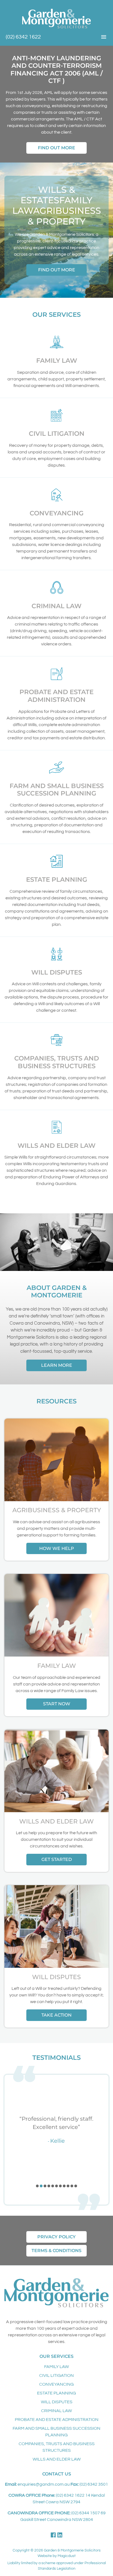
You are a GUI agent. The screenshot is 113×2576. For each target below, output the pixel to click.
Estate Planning (56, 2393)
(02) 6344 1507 (86, 2513)
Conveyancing (56, 2384)
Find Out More (56, 148)
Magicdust (67, 2556)
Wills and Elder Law (57, 2459)
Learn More (57, 1365)
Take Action (56, 2015)
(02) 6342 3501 (94, 2484)
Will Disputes (57, 2402)
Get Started (57, 1859)
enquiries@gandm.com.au (44, 2484)
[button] (37, 2186)
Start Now (57, 1704)
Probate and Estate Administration (57, 2420)
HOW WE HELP (57, 1548)
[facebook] (53, 2535)
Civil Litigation (56, 2375)
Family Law (56, 2367)
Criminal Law (56, 2411)
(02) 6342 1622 (70, 2495)
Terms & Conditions (56, 2251)
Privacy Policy (56, 2237)
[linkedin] (60, 2535)
